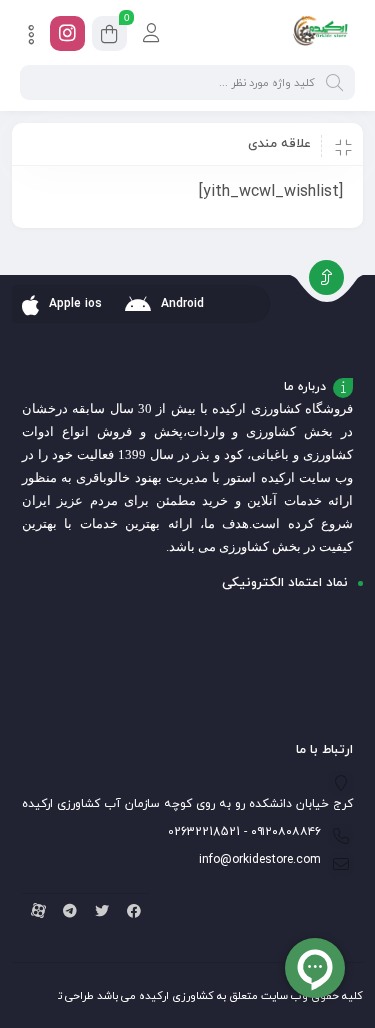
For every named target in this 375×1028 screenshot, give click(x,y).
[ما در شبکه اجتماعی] (67, 33)
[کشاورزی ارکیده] (320, 33)
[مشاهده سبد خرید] (109, 36)
